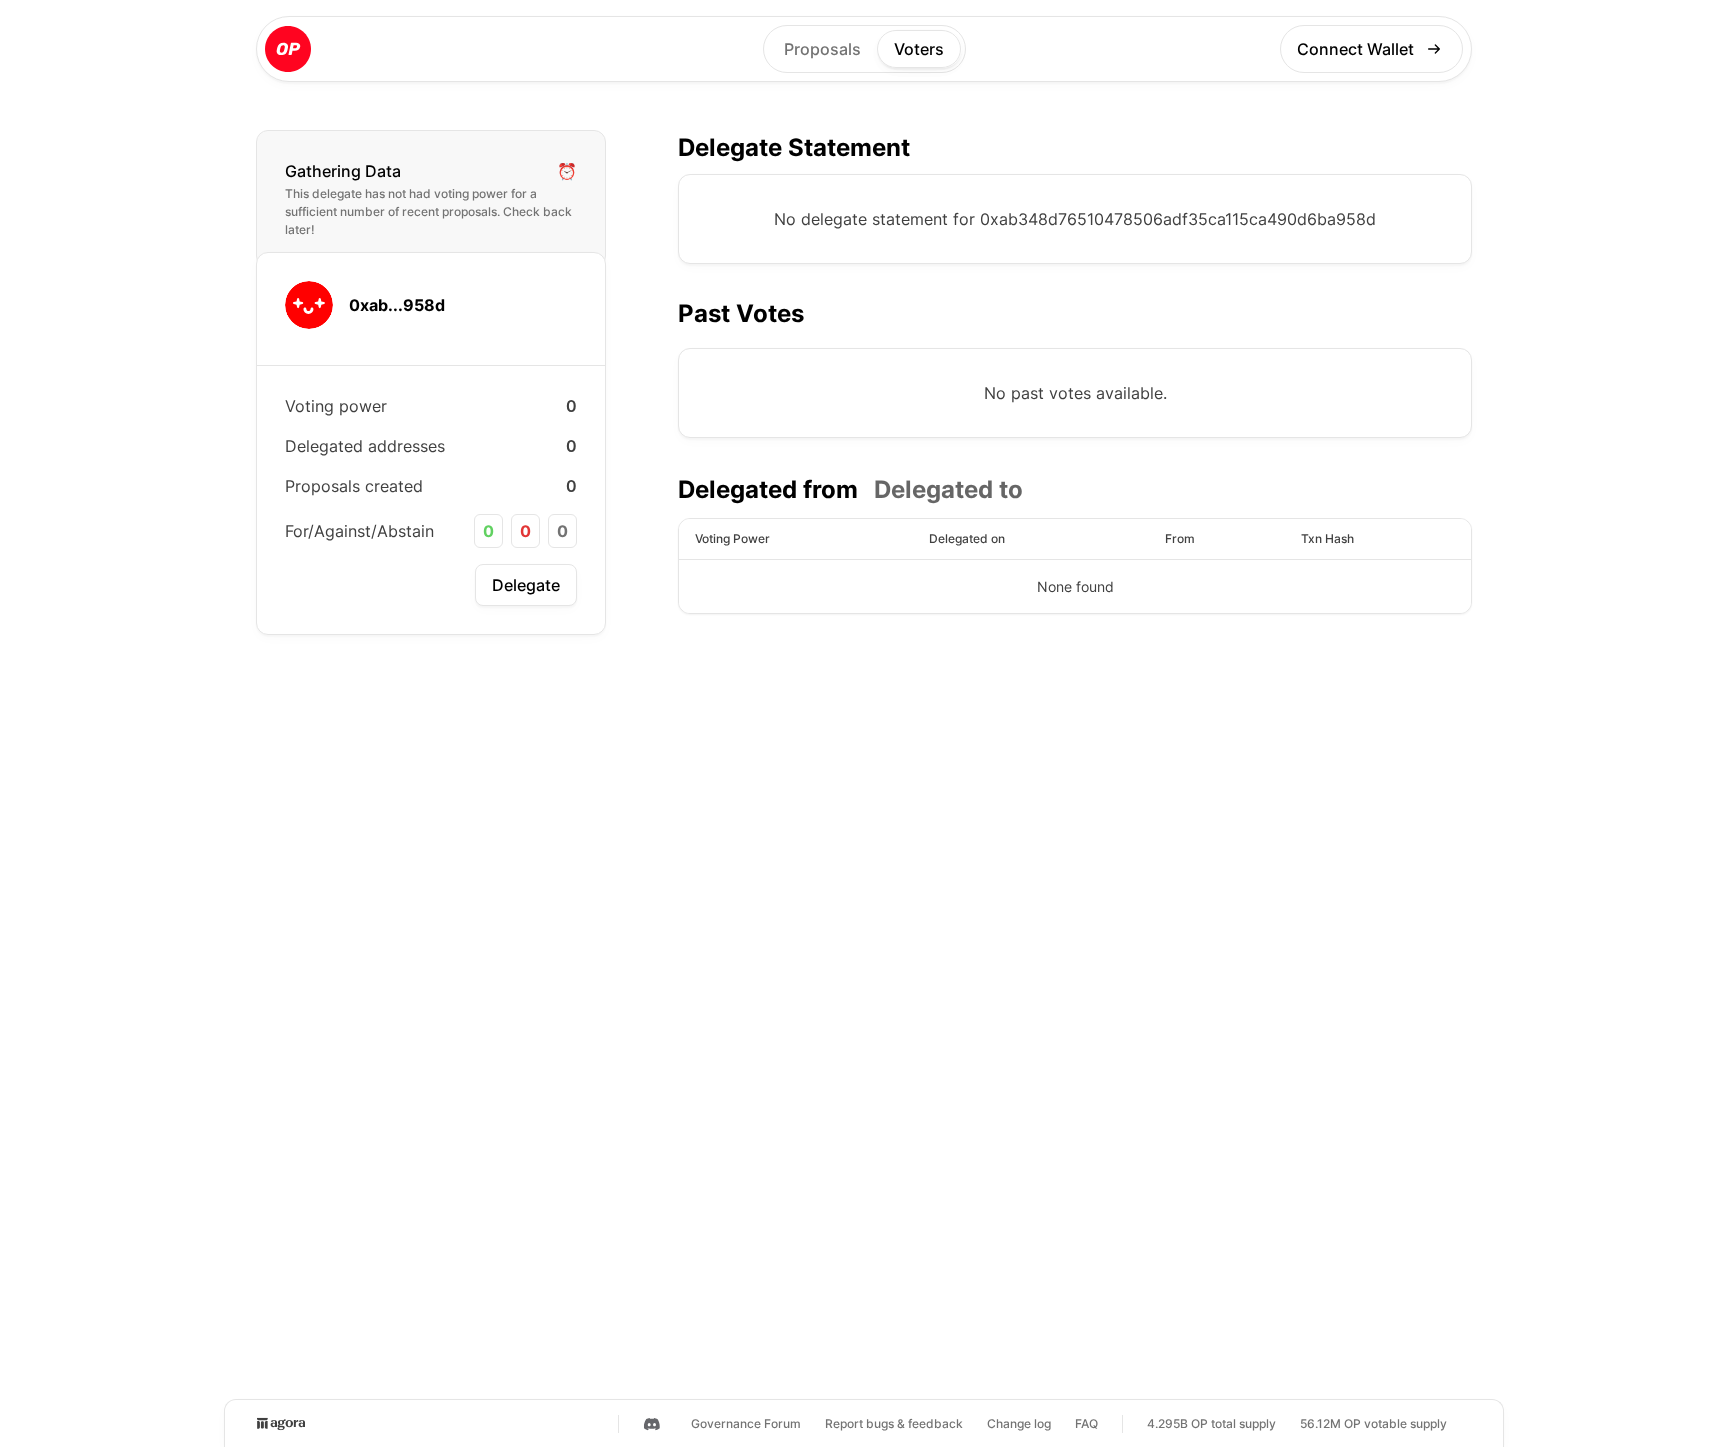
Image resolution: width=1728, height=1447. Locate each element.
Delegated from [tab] (768, 489)
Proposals (822, 49)
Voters (919, 49)
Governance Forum (746, 1423)
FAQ (1086, 1423)
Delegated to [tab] (948, 489)
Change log (1019, 1423)
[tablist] (850, 490)
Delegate (526, 585)
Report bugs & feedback (894, 1423)
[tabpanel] (1075, 566)
